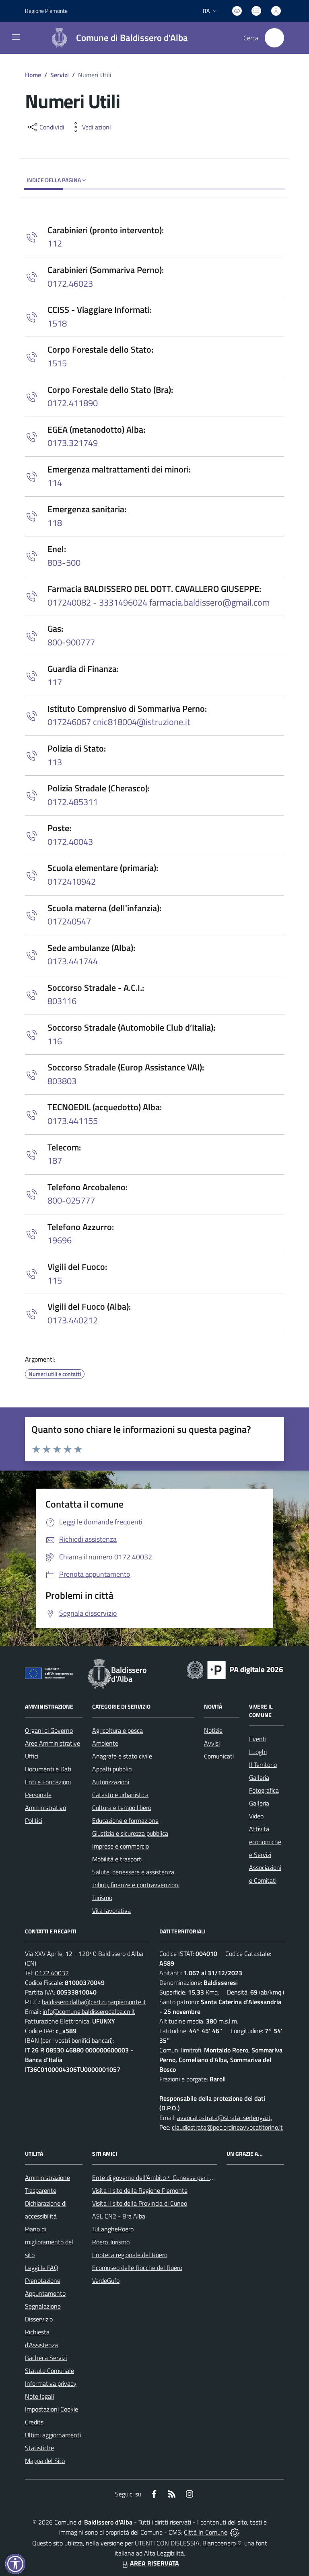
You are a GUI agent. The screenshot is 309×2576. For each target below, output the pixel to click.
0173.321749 (73, 443)
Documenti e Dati (48, 1769)
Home (33, 75)
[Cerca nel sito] (274, 38)
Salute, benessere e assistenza (133, 1872)
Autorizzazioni (111, 1782)
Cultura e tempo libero (122, 1808)
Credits (34, 2422)
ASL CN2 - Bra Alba (119, 2216)
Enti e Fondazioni (48, 1782)
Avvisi (212, 1743)
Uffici (32, 1756)
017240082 (70, 602)
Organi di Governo (49, 1730)
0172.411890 (73, 403)
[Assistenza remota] (235, 2532)
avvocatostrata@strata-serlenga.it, (225, 2118)
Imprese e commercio (121, 1846)
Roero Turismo (111, 2242)
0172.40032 (52, 1973)
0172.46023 (70, 283)
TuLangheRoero (113, 2229)
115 (55, 1280)
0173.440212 (73, 1320)
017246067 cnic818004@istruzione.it (119, 722)
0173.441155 (73, 1121)
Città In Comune (206, 2532)
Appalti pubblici (112, 1769)
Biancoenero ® (222, 2543)
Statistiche (39, 2448)
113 (55, 762)
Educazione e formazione (125, 1820)
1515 (57, 363)
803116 (62, 1001)
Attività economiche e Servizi (265, 1842)
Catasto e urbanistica (120, 1795)
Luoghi (258, 1752)
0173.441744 (73, 961)
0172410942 (72, 881)
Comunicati (219, 1756)
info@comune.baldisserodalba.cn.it (89, 2011)
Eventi (258, 1739)
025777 (80, 1200)
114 (55, 483)
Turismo (102, 1898)
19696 (60, 1240)
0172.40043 (70, 842)
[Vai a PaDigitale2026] (235, 1669)
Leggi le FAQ (42, 2268)
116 (55, 1041)
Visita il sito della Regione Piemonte (140, 2190)
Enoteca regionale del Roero (130, 2255)
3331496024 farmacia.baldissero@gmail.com (183, 602)
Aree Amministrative (53, 1743)
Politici (34, 1820)
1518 (57, 323)
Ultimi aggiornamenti (53, 2435)
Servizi (60, 75)
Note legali (39, 2396)
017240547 (69, 921)
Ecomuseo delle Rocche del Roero (137, 2268)
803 (55, 563)
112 (55, 243)
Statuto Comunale (49, 2371)
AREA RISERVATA (154, 2563)
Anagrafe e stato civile (122, 1756)
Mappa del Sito (45, 2461)
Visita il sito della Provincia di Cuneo (140, 2203)
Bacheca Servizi (46, 2358)
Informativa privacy (51, 2383)
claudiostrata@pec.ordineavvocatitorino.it (227, 2127)
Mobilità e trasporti (117, 1859)
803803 (62, 1081)
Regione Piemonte (46, 11)
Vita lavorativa (111, 1910)
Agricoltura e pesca (117, 1730)
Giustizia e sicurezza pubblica (130, 1833)
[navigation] (16, 37)
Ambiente (105, 1743)
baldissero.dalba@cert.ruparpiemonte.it (94, 2002)
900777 (80, 642)
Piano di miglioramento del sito (49, 2242)
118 (55, 523)
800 (55, 642)
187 (55, 1161)
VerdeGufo (106, 2280)
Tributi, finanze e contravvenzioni (136, 1885)
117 (55, 682)
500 (73, 563)
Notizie (213, 1730)
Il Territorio (263, 1765)
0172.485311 (73, 802)
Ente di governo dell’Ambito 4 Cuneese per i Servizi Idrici (167, 2177)
